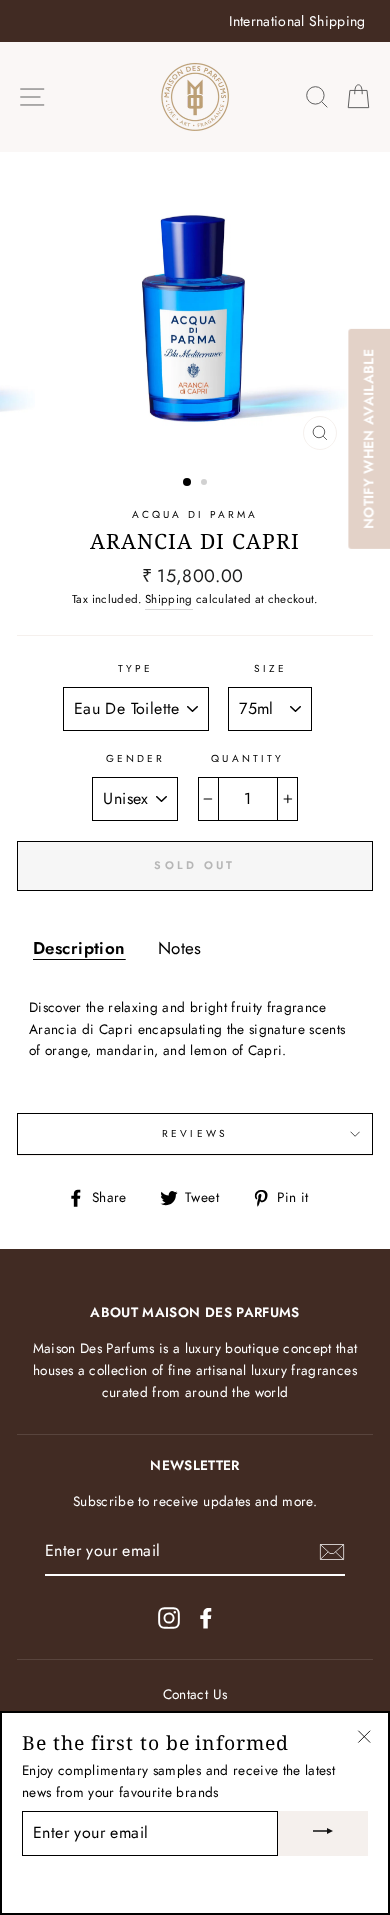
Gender (135, 758)
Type (135, 668)
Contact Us (195, 1694)
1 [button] (188, 483)
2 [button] (206, 484)
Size (270, 668)
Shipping (169, 599)
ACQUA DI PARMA (195, 514)
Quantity (247, 758)
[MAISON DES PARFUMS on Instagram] (169, 1617)
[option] (195, 21)
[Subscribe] (332, 1552)
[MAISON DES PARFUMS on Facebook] (206, 1617)
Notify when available (368, 439)
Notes (180, 948)
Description (79, 948)
